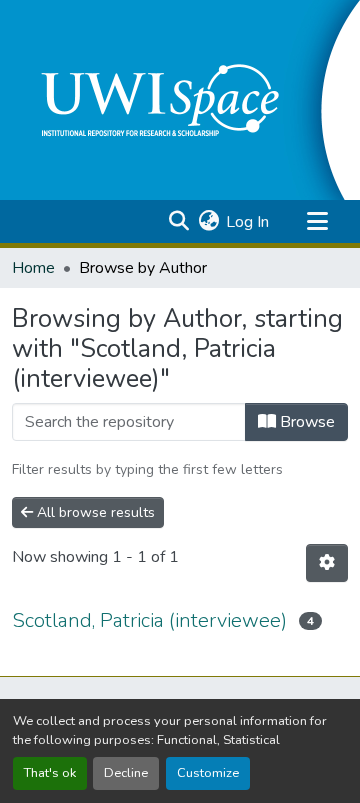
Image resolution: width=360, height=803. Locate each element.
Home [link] (33, 268)
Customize (208, 773)
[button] (178, 222)
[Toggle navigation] (317, 222)
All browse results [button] (94, 512)
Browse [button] (305, 422)
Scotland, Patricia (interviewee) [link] (149, 620)
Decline (126, 773)
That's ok (50, 773)
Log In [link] (247, 222)
